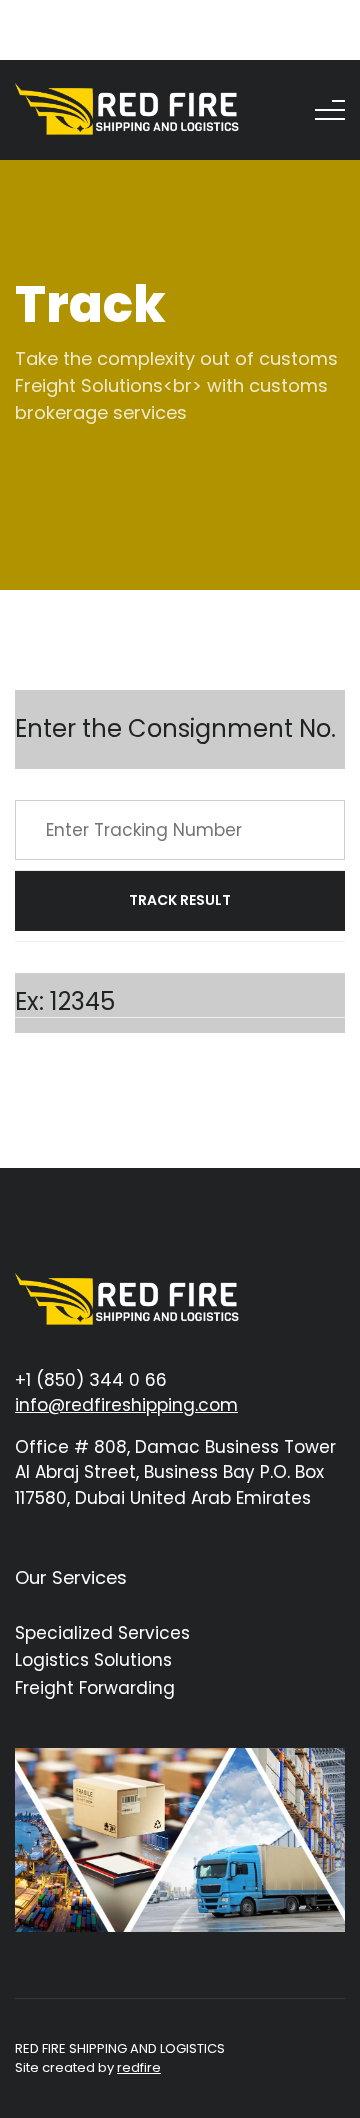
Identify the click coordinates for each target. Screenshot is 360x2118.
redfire (139, 2067)
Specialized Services (102, 1633)
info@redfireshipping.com (126, 1405)
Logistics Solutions (93, 1660)
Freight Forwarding (95, 1688)
